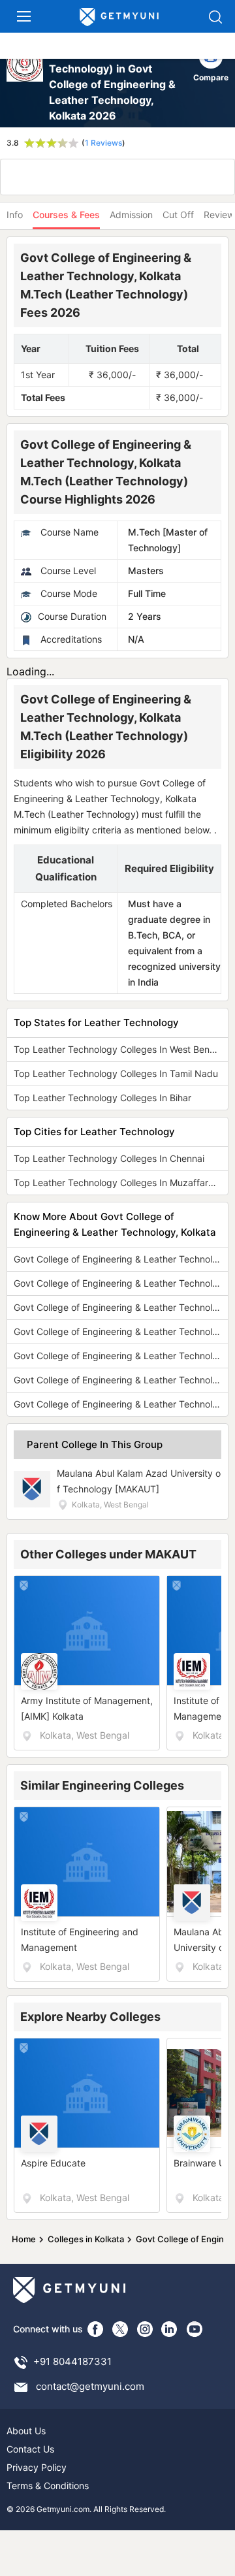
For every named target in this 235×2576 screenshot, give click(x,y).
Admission (131, 215)
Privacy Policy (37, 2467)
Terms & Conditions (48, 2486)
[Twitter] (120, 2329)
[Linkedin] (170, 2329)
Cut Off (178, 215)
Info (15, 215)
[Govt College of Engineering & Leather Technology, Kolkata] (26, 84)
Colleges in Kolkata (86, 2239)
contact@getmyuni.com (90, 2386)
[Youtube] (195, 2329)
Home (24, 2239)
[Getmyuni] (119, 17)
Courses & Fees (66, 215)
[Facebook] (95, 2329)
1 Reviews (103, 143)
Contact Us (30, 2449)
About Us (26, 2431)
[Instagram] (145, 2329)
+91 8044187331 (72, 2361)
